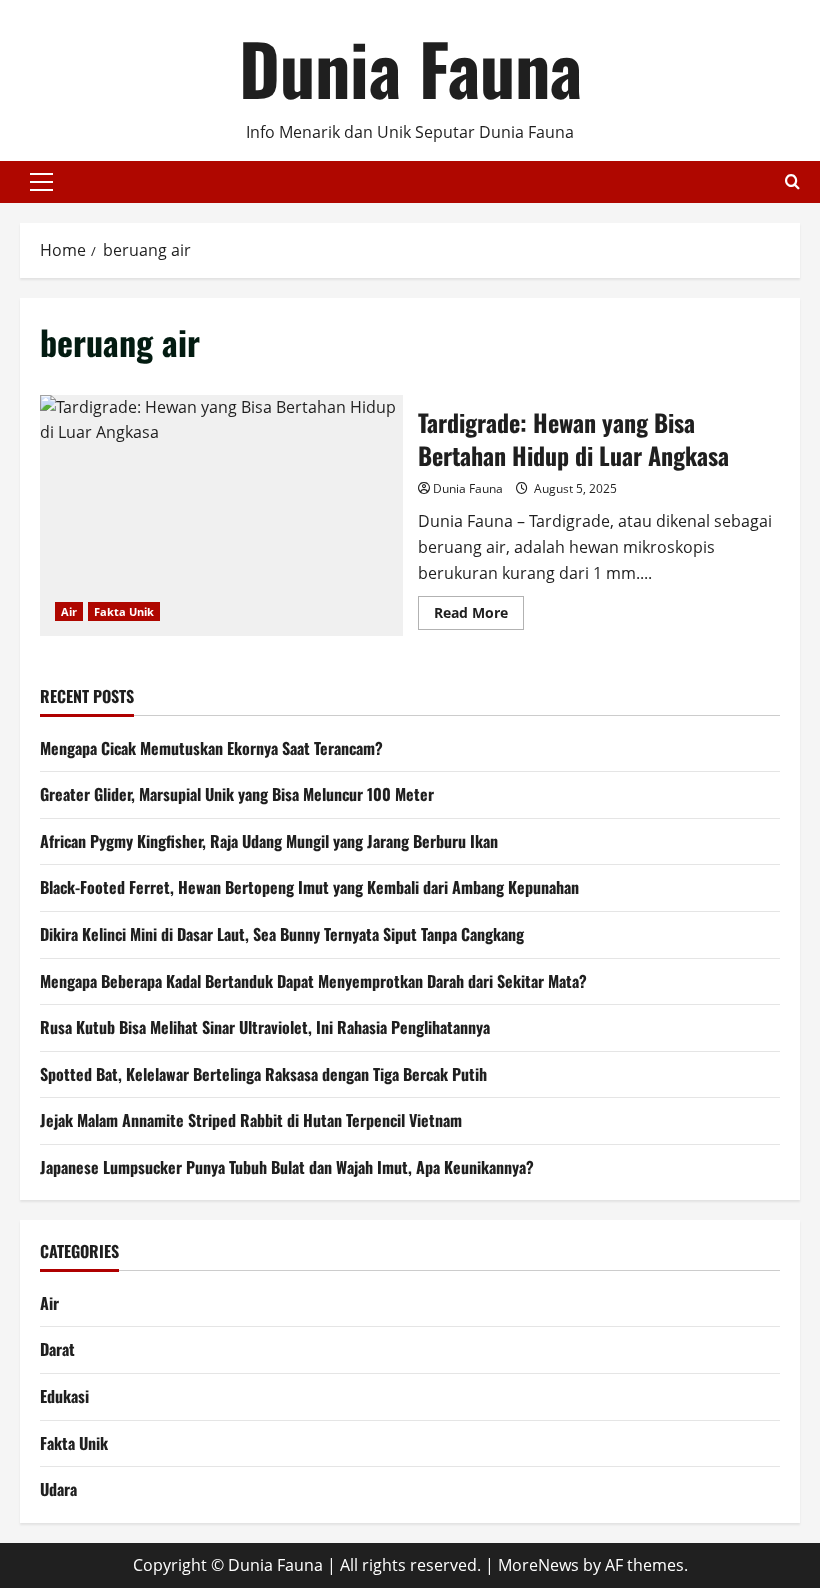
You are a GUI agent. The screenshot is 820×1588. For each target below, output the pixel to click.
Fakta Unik (124, 611)
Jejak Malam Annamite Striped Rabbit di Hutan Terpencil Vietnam (251, 1120)
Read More (479, 616)
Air (69, 611)
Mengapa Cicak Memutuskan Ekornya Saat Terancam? (211, 748)
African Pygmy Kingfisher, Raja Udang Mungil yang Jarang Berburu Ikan (269, 841)
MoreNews (538, 1565)
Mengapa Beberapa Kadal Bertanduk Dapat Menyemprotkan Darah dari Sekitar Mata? (313, 981)
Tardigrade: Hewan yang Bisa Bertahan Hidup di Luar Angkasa (221, 516)
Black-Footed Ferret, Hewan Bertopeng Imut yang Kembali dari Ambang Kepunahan (309, 887)
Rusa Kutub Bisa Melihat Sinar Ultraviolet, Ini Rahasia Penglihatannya (265, 1027)
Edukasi (64, 1396)
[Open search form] (792, 181)
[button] (41, 182)
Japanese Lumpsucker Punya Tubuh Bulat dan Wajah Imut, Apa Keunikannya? (287, 1167)
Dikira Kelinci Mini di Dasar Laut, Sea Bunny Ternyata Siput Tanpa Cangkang (282, 934)
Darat (57, 1349)
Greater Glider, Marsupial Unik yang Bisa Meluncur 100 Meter (237, 794)
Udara (58, 1489)
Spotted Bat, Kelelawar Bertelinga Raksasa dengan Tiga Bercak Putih (263, 1074)
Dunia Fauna (410, 67)
